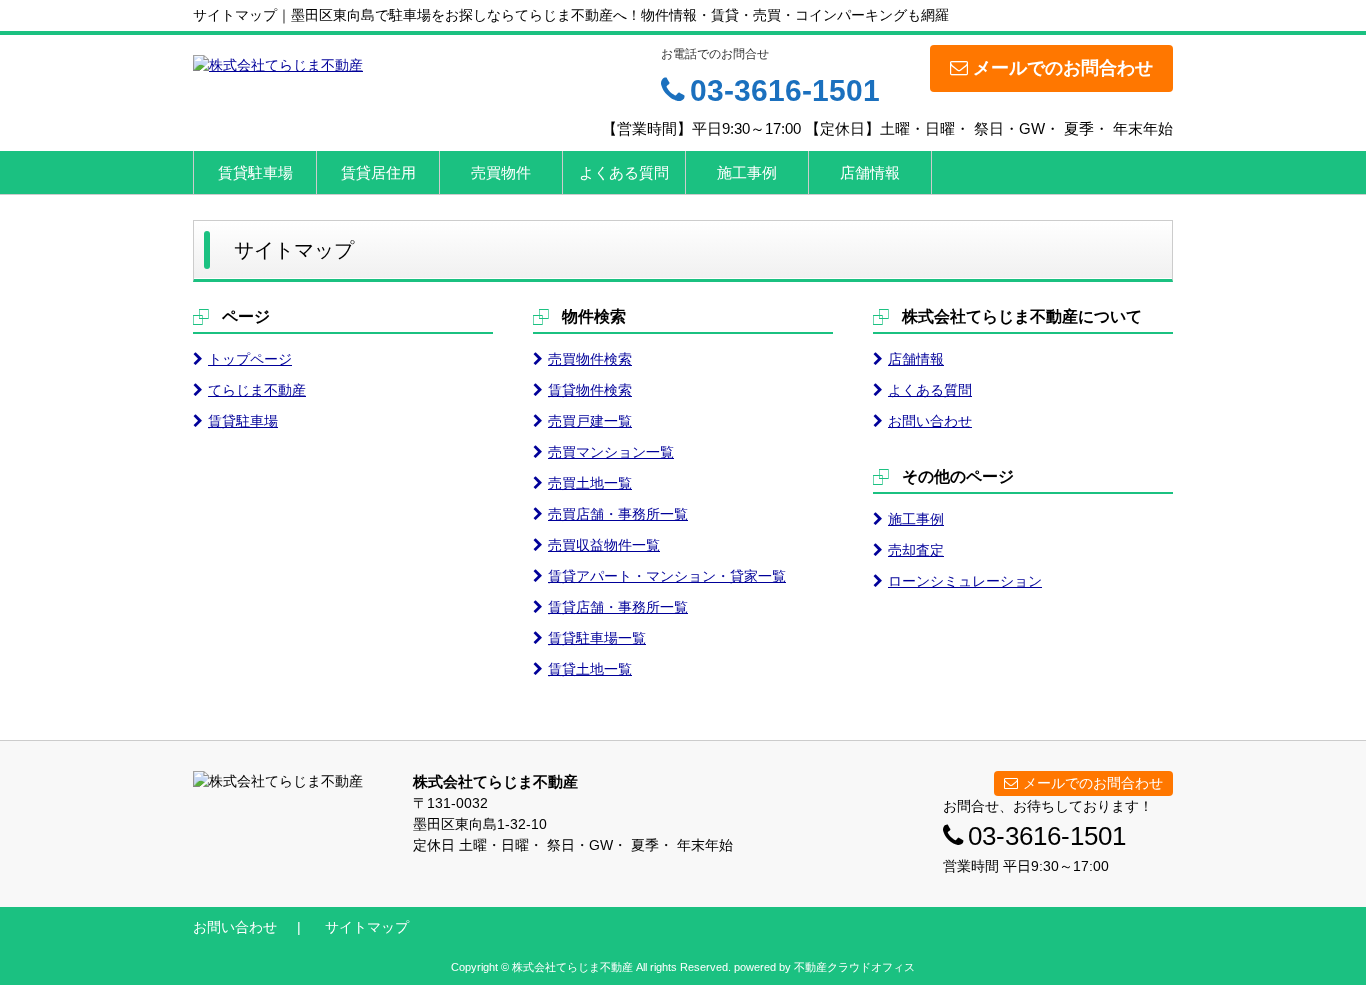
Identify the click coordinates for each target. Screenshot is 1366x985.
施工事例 (747, 172)
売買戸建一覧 (590, 421)
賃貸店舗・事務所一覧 (618, 607)
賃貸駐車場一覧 (597, 638)
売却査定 (916, 550)
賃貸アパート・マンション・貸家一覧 (667, 576)
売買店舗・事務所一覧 (618, 514)
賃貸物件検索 (590, 390)
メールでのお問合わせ (1063, 68)
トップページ (250, 359)
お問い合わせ (930, 421)
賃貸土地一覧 (590, 669)
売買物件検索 (590, 359)
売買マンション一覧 (611, 452)
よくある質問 (624, 172)
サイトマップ (367, 927)
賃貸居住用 (378, 172)
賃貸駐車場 (255, 172)
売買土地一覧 (590, 483)
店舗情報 (870, 172)
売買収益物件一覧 (604, 545)
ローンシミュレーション (965, 581)
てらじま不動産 (257, 390)
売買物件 (501, 172)
